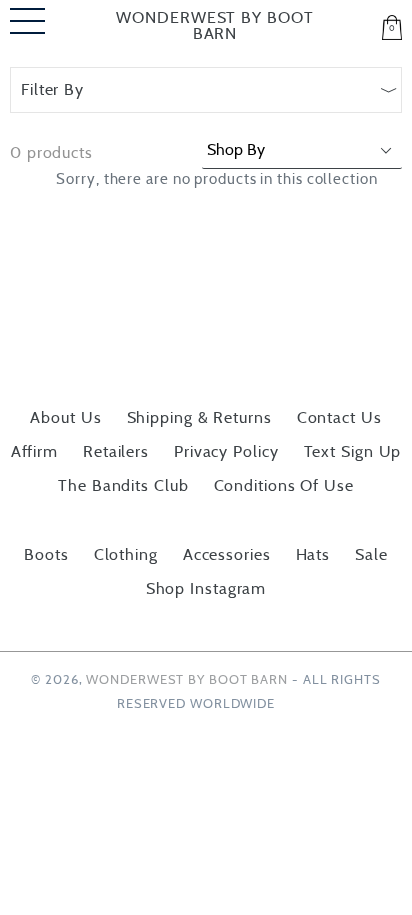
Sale (371, 555)
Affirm (34, 452)
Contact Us (339, 418)
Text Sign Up (353, 452)
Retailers (116, 452)
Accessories (227, 555)
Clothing (126, 555)
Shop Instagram (206, 589)
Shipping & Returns (199, 418)
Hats (313, 555)
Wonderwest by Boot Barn (214, 26)
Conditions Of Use (284, 486)
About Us (65, 418)
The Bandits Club (123, 486)
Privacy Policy (226, 452)
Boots (46, 555)
